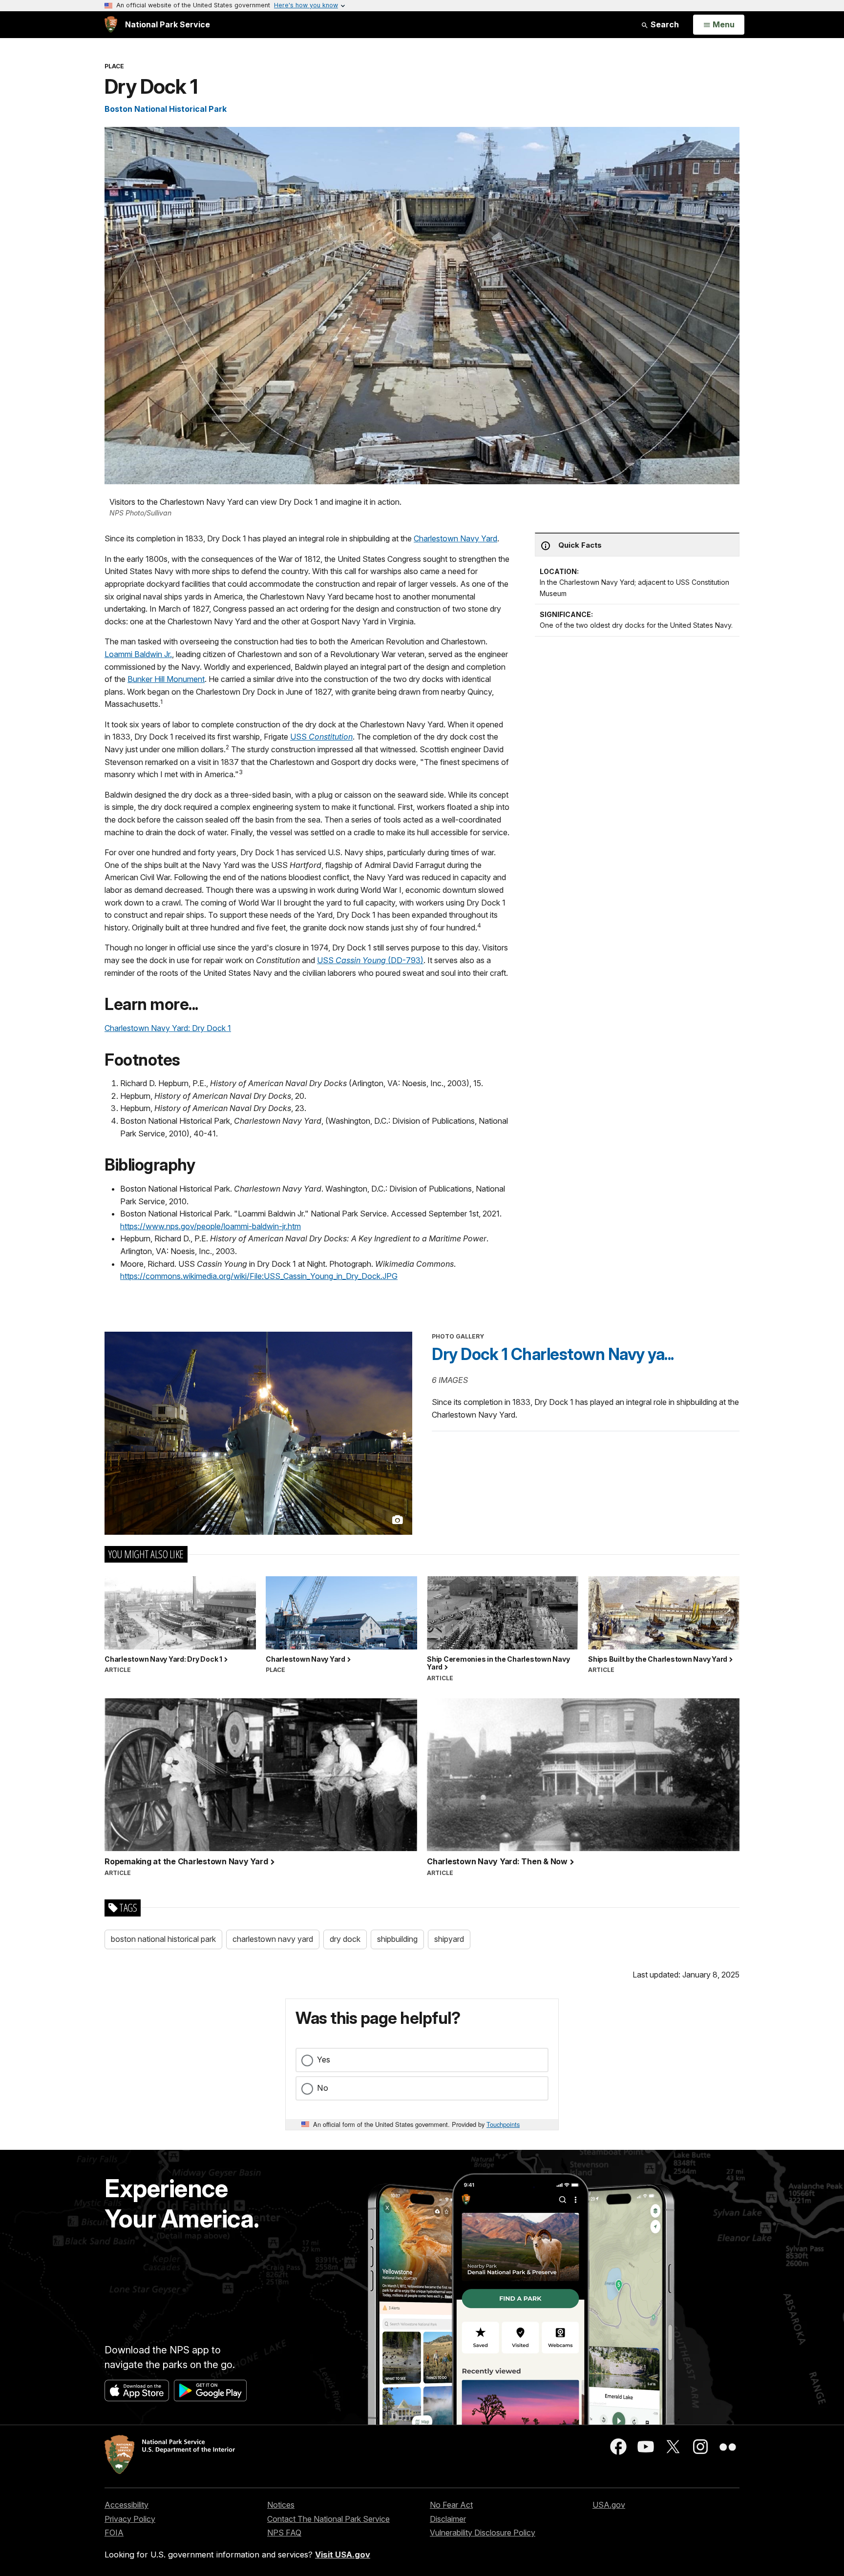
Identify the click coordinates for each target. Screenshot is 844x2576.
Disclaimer (448, 2519)
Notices (281, 2505)
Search (664, 24)
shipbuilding (397, 1939)
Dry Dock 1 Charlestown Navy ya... (553, 1354)
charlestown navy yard (273, 1939)
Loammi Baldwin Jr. (138, 654)
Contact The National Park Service (328, 2519)
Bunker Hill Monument (166, 679)
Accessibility (127, 2505)
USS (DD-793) (370, 960)
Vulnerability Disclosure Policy (483, 2533)
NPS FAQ (284, 2533)
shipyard (449, 1939)
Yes (324, 2060)
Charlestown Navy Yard (455, 538)
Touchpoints (503, 2124)
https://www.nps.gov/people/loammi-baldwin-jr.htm (211, 1226)
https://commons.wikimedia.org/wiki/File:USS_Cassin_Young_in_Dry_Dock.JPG (259, 1276)
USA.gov (609, 2505)
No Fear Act (451, 2505)
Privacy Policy (130, 2519)
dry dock (345, 1939)
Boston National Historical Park (166, 109)
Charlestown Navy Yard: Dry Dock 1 (168, 1028)
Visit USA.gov (343, 2555)
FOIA (114, 2533)
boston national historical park (163, 1939)
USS (321, 737)
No (323, 2088)
